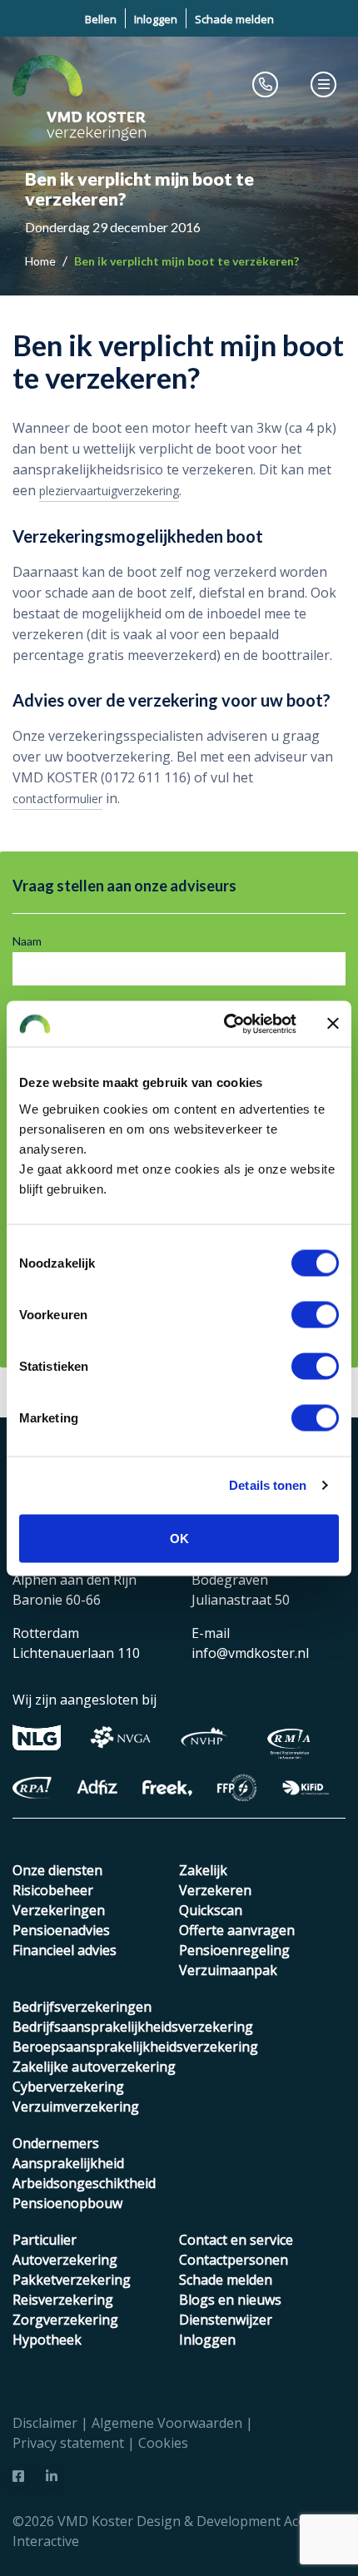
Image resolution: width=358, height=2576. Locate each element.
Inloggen (156, 19)
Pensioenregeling (234, 1950)
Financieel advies (65, 1950)
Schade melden (234, 19)
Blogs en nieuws (230, 2300)
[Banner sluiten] (333, 1024)
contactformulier (57, 799)
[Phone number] (266, 84)
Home (42, 261)
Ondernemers (56, 2143)
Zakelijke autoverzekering (94, 2067)
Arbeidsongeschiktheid (84, 2183)
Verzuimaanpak (228, 1970)
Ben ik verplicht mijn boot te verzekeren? (186, 261)
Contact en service (236, 2240)
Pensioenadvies (61, 1930)
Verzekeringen (59, 1910)
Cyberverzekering (68, 2087)
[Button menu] (324, 84)
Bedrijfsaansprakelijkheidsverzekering (133, 2027)
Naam (27, 941)
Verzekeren (215, 1890)
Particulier (45, 2240)
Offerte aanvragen (237, 1930)
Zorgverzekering (65, 2320)
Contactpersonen (234, 2260)
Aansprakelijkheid (68, 2163)
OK (179, 1538)
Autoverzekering (65, 2260)
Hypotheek (47, 2340)
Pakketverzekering (72, 2280)
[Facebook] (18, 2476)
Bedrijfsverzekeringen (82, 2007)
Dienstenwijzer (226, 2320)
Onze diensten (57, 1870)
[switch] (315, 1314)
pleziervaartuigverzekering (109, 491)
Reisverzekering (63, 2300)
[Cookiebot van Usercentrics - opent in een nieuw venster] (225, 1024)
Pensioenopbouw (67, 2203)
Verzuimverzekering (76, 2107)
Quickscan (211, 1910)
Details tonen (268, 1485)
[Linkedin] (52, 2476)
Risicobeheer (53, 1890)
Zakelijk (203, 1870)
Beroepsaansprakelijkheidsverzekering (135, 2047)
